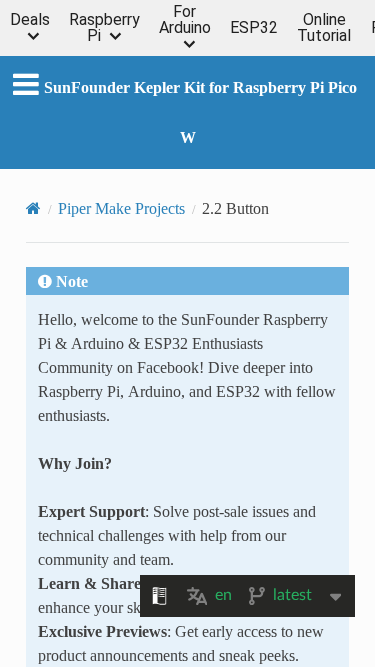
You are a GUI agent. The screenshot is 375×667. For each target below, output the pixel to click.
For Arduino (185, 20)
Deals (30, 20)
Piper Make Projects (121, 208)
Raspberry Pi (104, 28)
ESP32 (254, 28)
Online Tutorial (324, 28)
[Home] (33, 208)
